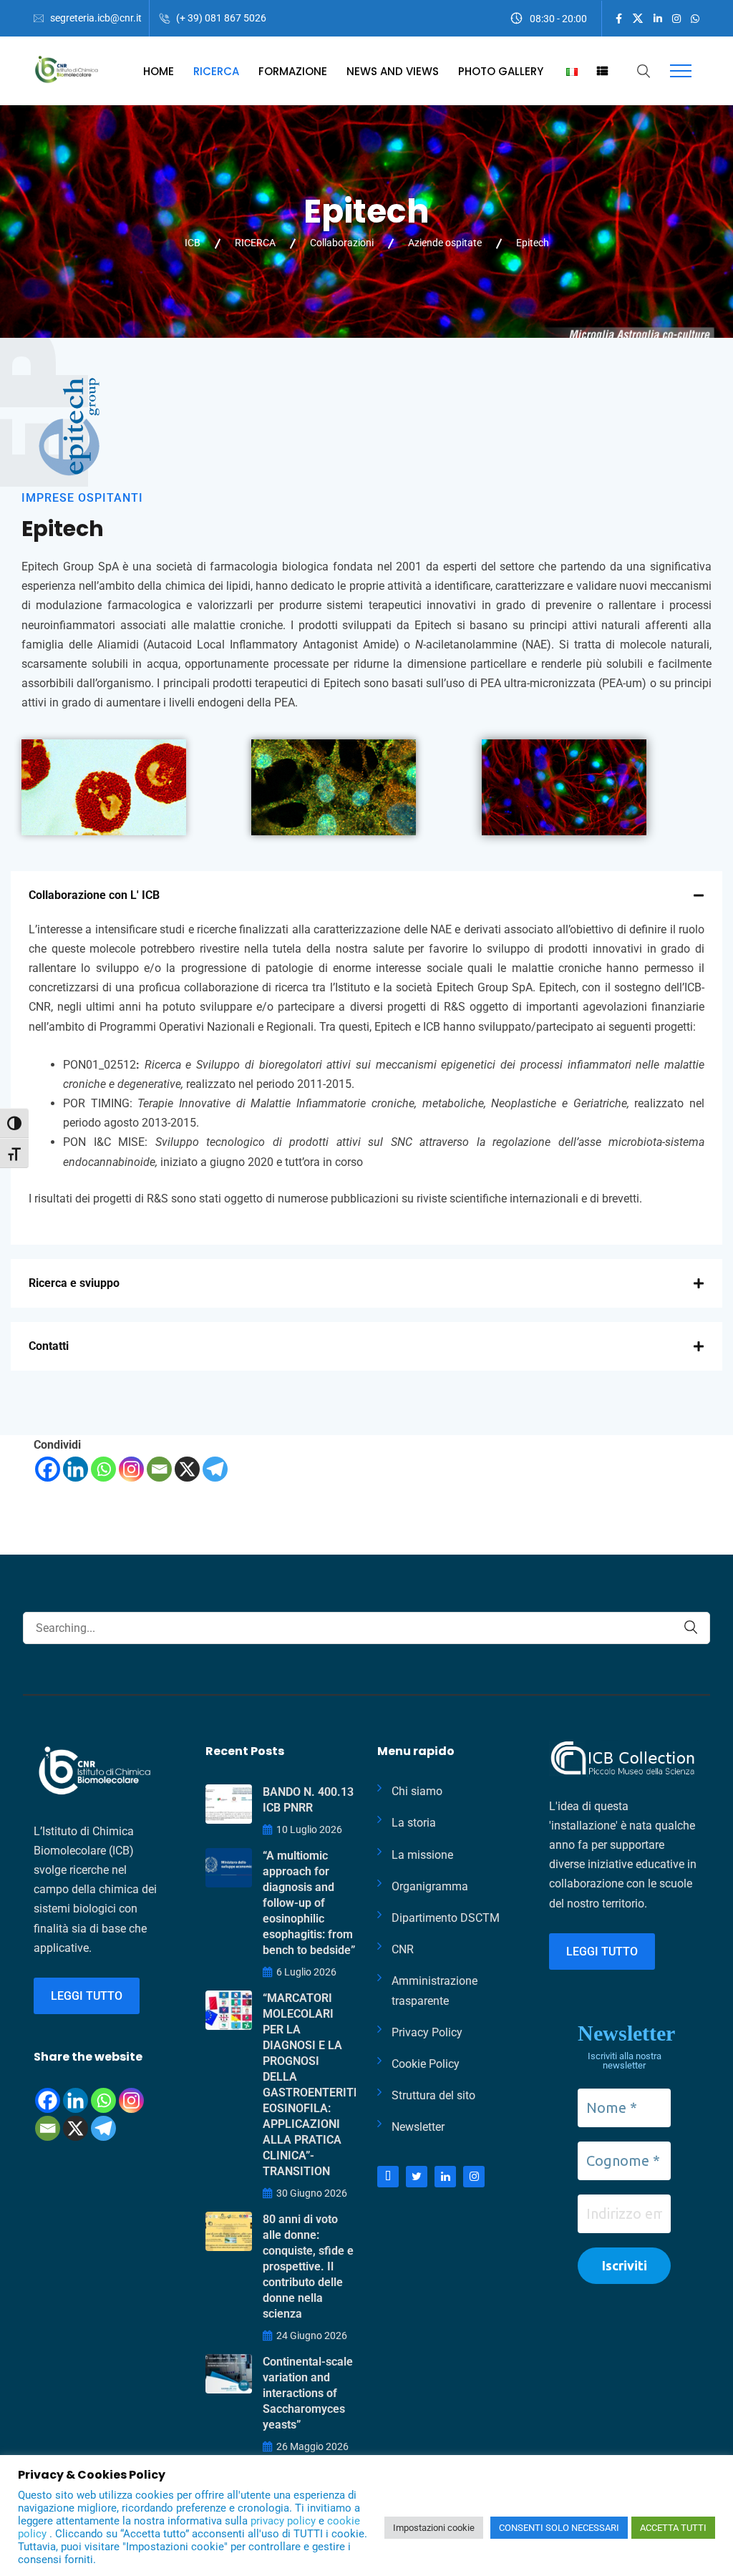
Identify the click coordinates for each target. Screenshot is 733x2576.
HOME (159, 71)
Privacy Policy (427, 2032)
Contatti (49, 1346)
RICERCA (216, 71)
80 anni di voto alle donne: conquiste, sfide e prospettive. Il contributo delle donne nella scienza (308, 2266)
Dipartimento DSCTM (446, 1918)
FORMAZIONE (293, 71)
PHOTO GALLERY (501, 71)
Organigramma (430, 1886)
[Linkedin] (76, 1469)
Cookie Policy (426, 2064)
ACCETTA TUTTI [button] (673, 2528)
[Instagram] (131, 1469)
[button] (366, 895)
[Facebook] (48, 1469)
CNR (403, 1949)
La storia (414, 1823)
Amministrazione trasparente (435, 1991)
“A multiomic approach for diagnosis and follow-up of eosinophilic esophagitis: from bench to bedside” (309, 1903)
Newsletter (418, 2127)
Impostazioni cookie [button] (434, 2528)
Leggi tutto (87, 1996)
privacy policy (285, 2521)
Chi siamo (417, 1791)
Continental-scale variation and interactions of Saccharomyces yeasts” (308, 2393)
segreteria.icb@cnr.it (96, 18)
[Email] (159, 1469)
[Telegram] (215, 1469)
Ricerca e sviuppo (74, 1283)
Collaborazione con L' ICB (94, 895)
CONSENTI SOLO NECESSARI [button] (559, 2528)
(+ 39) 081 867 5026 (221, 18)
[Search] (691, 1627)
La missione (422, 1855)
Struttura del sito (433, 2095)
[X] (187, 1469)
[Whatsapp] (103, 1469)
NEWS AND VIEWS (393, 71)
